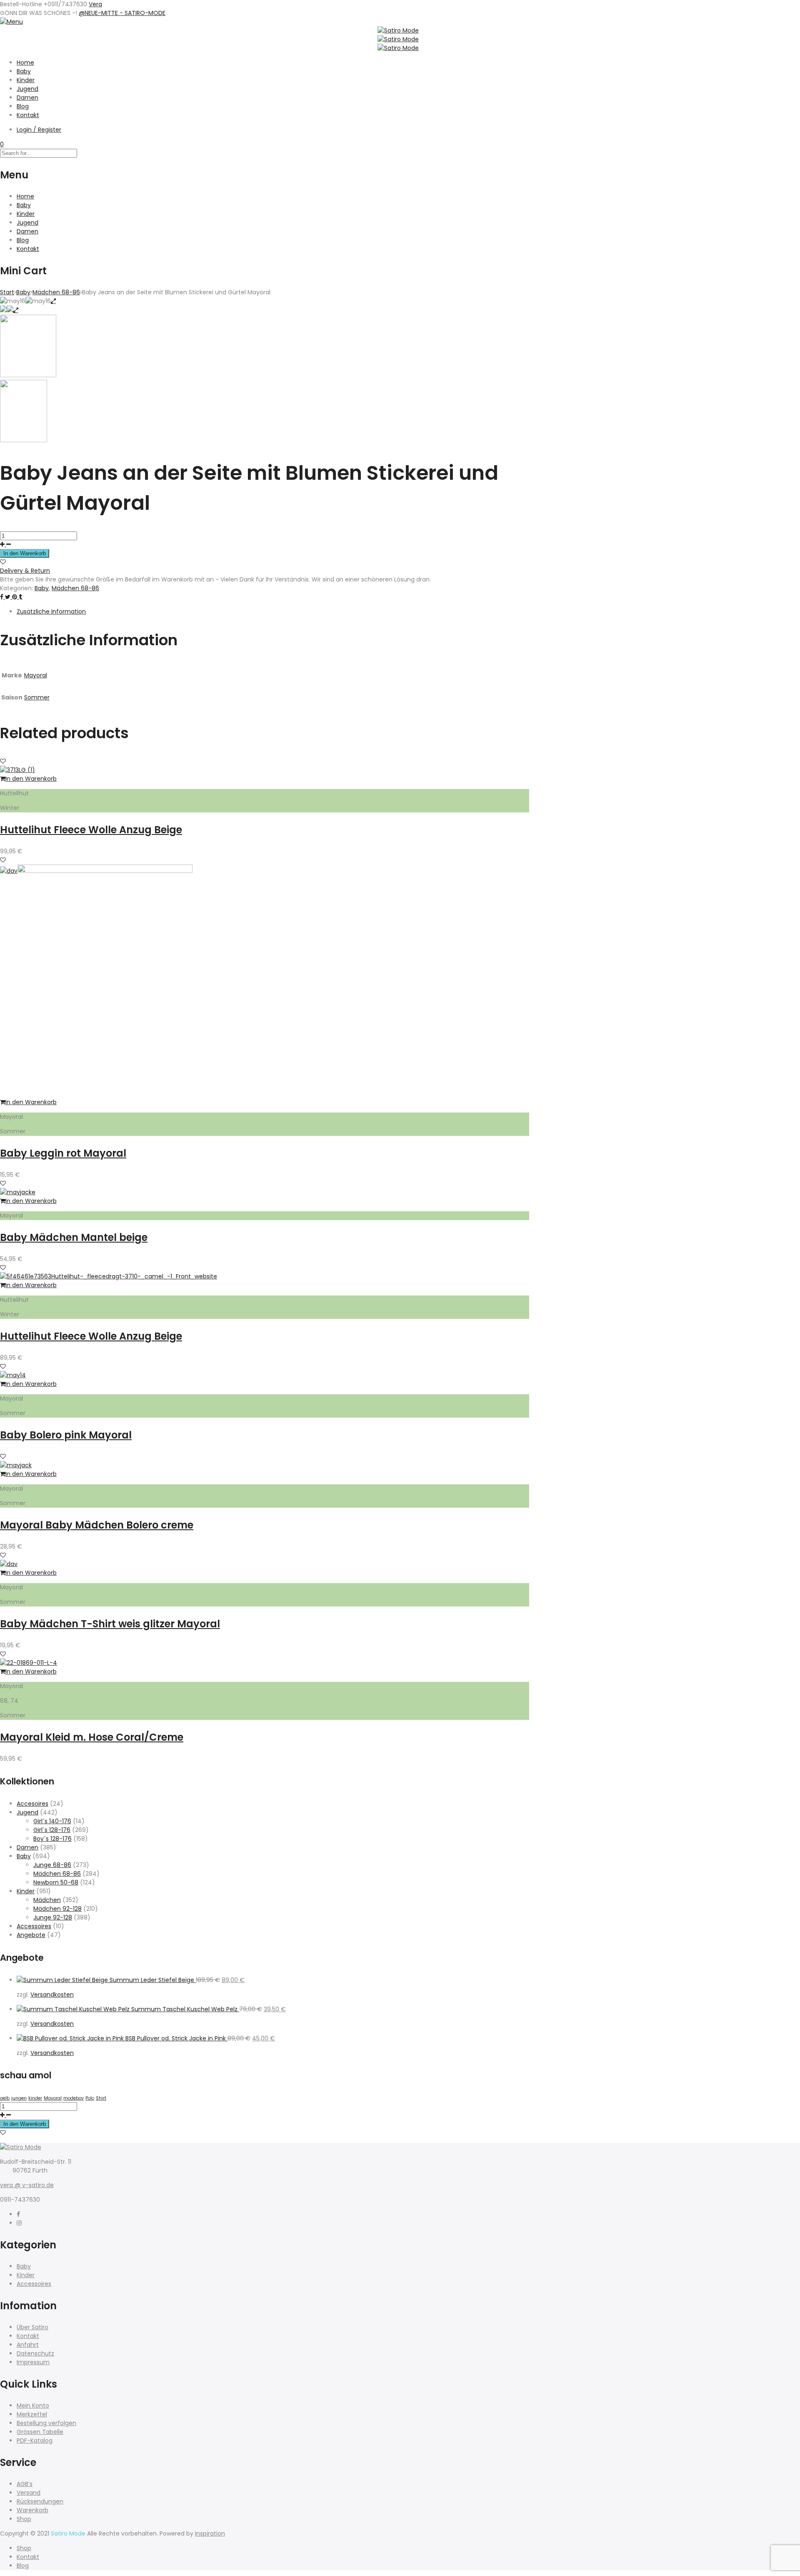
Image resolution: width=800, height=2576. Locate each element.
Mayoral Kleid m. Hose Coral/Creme (92, 1737)
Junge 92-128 (53, 1917)
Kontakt (28, 115)
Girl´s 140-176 (52, 1821)
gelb (5, 2098)
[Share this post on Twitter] (9, 597)
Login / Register (39, 130)
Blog (23, 106)
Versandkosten (52, 1995)
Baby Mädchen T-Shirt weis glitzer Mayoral (110, 1624)
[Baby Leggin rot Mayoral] (105, 871)
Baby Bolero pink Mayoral (66, 1435)
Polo (90, 2098)
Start (7, 292)
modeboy (74, 2098)
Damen (27, 98)
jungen (19, 2098)
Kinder (26, 80)
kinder (35, 2098)
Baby (24, 71)
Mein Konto (33, 2406)
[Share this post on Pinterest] (15, 597)
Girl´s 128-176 (52, 1830)
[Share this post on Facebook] (2, 597)
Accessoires (34, 1926)
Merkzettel (32, 2414)
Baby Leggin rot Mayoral (63, 1153)
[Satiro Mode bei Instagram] (19, 2223)
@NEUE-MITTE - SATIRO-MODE (122, 13)
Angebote (31, 1935)
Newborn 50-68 (56, 1882)
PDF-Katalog (35, 2441)
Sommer (37, 697)
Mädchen (47, 1900)
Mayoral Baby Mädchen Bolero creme (97, 1525)
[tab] (273, 612)
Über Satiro (32, 2327)
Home (25, 63)
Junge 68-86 (52, 1865)
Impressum (33, 2362)
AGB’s (25, 2484)
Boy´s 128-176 (52, 1839)
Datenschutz (35, 2353)
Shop (24, 2519)
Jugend (27, 89)
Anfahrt (28, 2345)
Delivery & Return (25, 571)
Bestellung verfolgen (46, 2423)
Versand (29, 2493)
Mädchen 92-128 (57, 1909)
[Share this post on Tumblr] (20, 597)
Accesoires (32, 1804)
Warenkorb (32, 2510)
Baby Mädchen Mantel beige (74, 1237)
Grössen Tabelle (40, 2432)
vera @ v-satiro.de (27, 2185)
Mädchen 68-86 (56, 292)
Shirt (101, 2098)
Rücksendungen (40, 2501)
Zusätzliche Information (51, 611)
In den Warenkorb (25, 553)
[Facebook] (18, 2214)
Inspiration (210, 2533)
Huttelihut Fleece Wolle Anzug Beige (91, 830)
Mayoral (36, 675)
